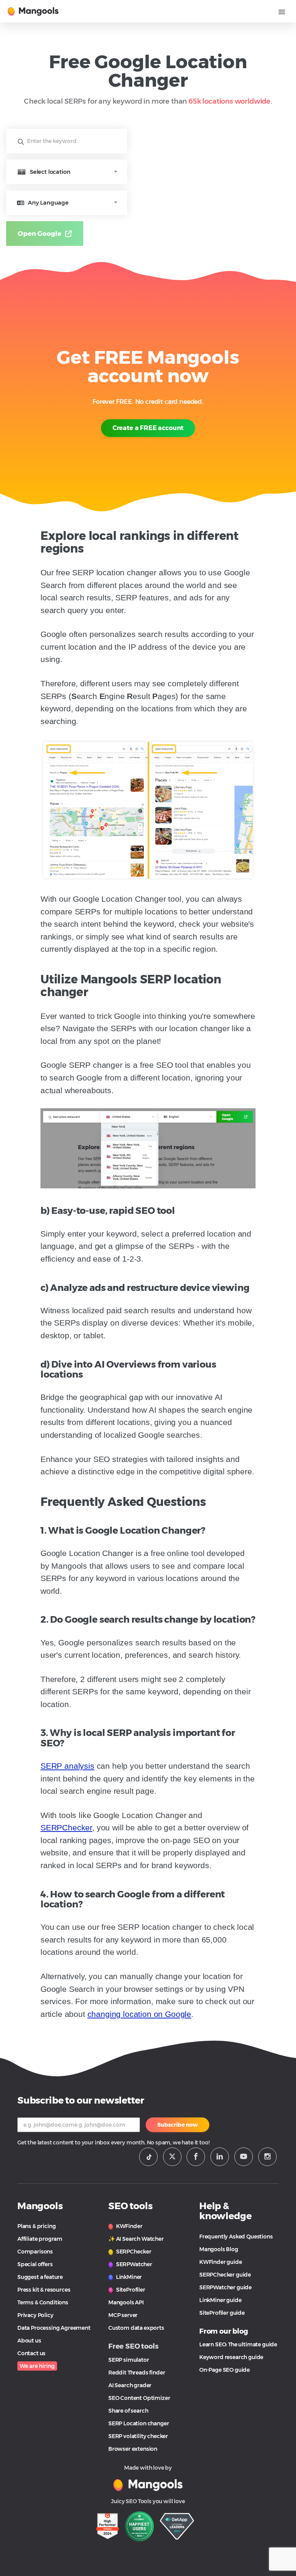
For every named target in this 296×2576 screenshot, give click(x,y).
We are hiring (37, 2366)
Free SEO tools (133, 2346)
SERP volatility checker (138, 2436)
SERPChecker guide (225, 2275)
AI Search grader (130, 2385)
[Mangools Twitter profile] (172, 2157)
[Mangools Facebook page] (196, 2157)
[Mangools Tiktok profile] (148, 2157)
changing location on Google (139, 2014)
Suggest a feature (40, 2277)
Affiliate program (40, 2239)
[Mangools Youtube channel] (244, 2157)
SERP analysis (67, 1766)
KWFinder (129, 2226)
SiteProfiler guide (222, 2313)
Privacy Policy (35, 2315)
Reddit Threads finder (137, 2373)
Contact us (31, 2353)
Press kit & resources (44, 2290)
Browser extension (133, 2449)
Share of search (128, 2411)
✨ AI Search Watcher (136, 2239)
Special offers (35, 2264)
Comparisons (35, 2252)
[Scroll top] (277, 2542)
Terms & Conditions (43, 2302)
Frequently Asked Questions (236, 2237)
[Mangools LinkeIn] (220, 2157)
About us (29, 2341)
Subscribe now (177, 2125)
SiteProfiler (130, 2290)
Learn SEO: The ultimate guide (238, 2344)
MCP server (123, 2315)
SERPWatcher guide (225, 2287)
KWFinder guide (221, 2262)
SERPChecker (66, 1827)
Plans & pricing (36, 2226)
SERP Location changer (139, 2423)
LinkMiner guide (220, 2300)
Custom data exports (136, 2328)
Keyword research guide (231, 2357)
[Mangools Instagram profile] (267, 2157)
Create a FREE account (148, 428)
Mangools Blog (219, 2249)
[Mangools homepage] (34, 11)
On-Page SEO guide (225, 2370)
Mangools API (126, 2302)
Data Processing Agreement (54, 2328)
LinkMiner (128, 2277)
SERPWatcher (134, 2264)
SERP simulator (129, 2360)
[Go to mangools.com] (148, 2484)
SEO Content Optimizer (139, 2398)
